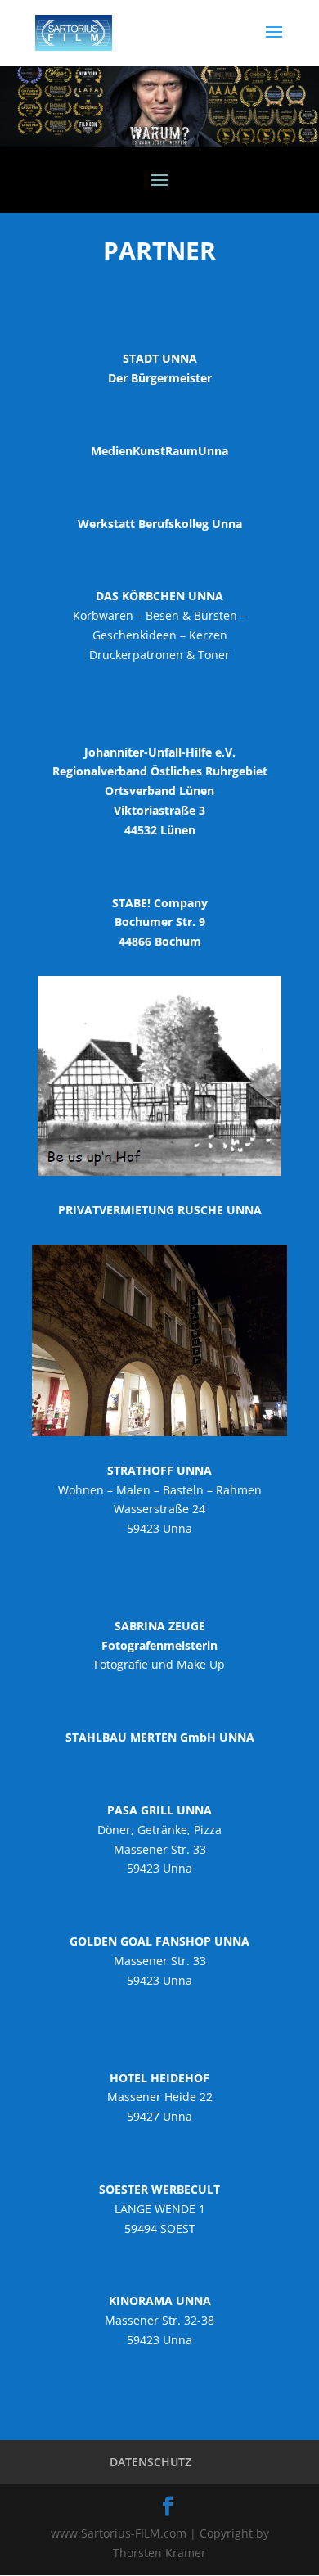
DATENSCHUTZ (151, 2462)
